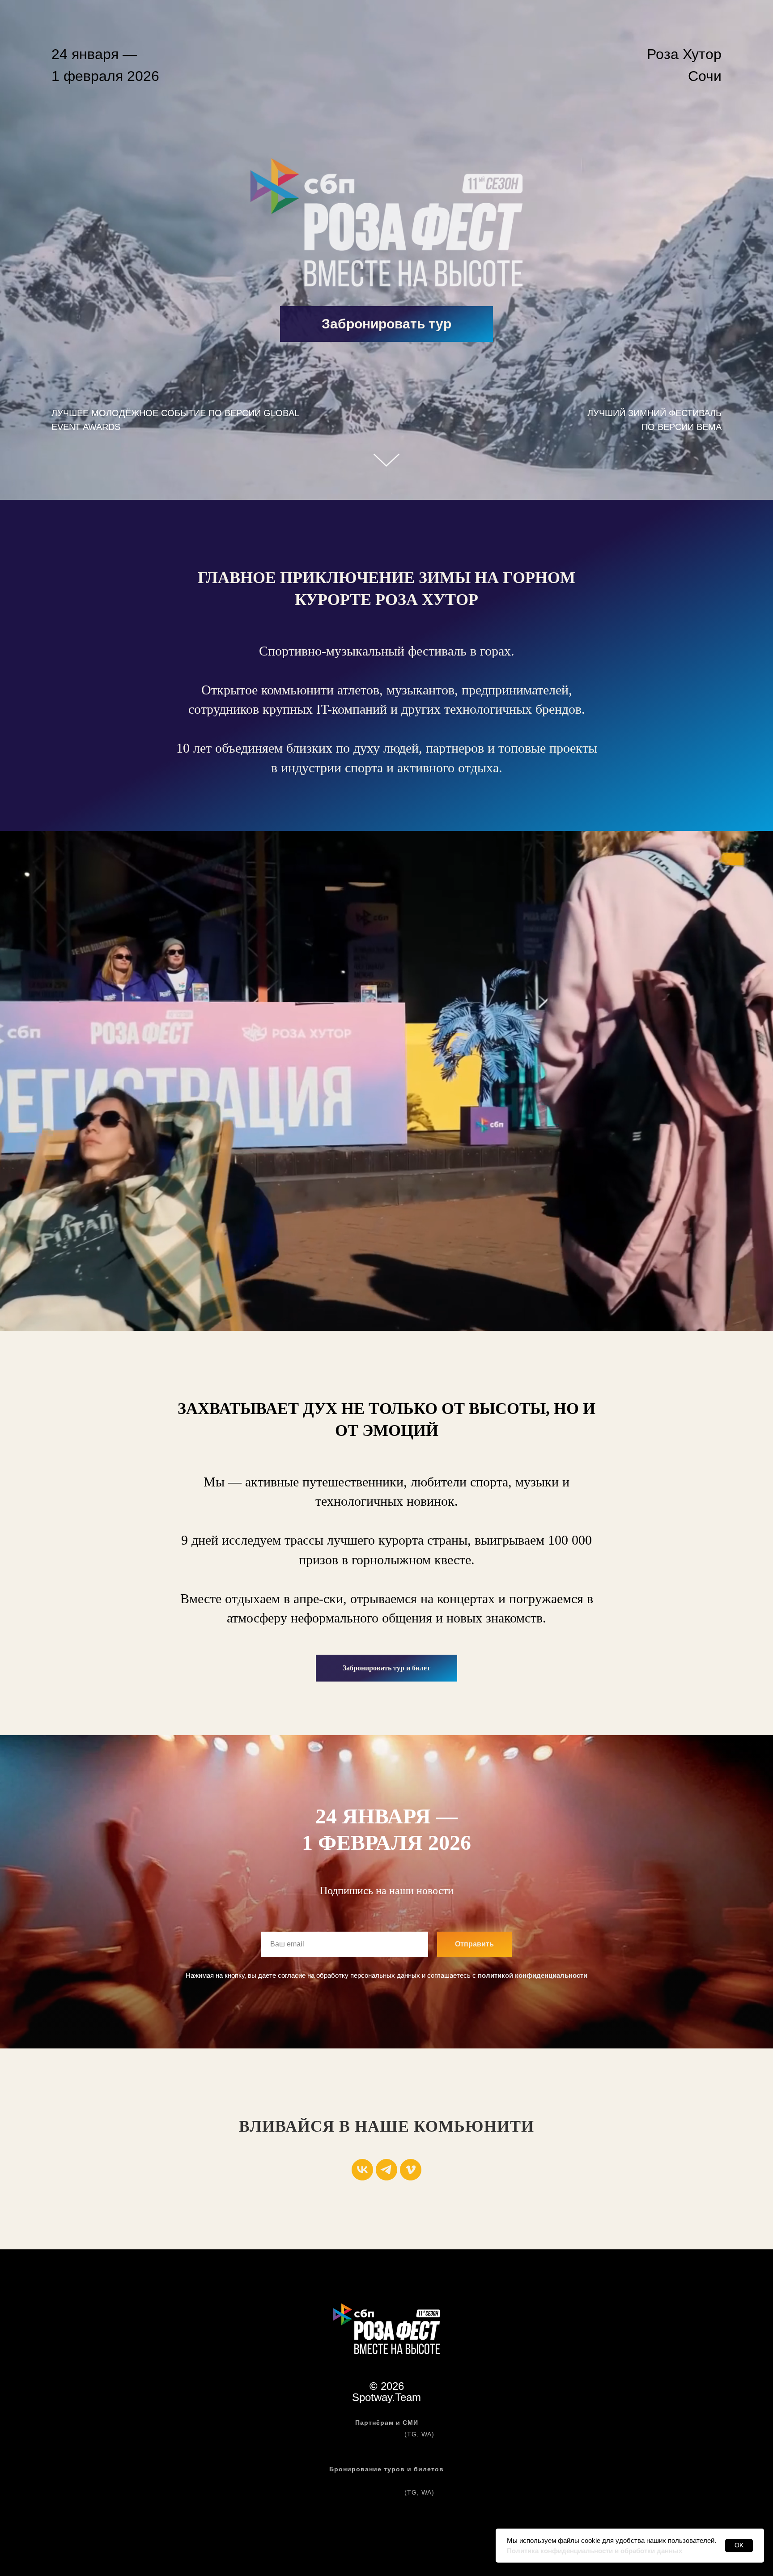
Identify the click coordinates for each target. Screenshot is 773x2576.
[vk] (362, 2170)
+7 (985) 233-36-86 (370, 2492)
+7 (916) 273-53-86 (370, 2434)
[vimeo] (411, 2170)
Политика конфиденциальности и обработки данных (595, 2551)
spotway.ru (386, 2481)
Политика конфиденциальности (386, 2527)
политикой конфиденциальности (533, 1975)
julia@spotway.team (386, 2446)
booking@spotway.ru (386, 2504)
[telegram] (386, 2170)
